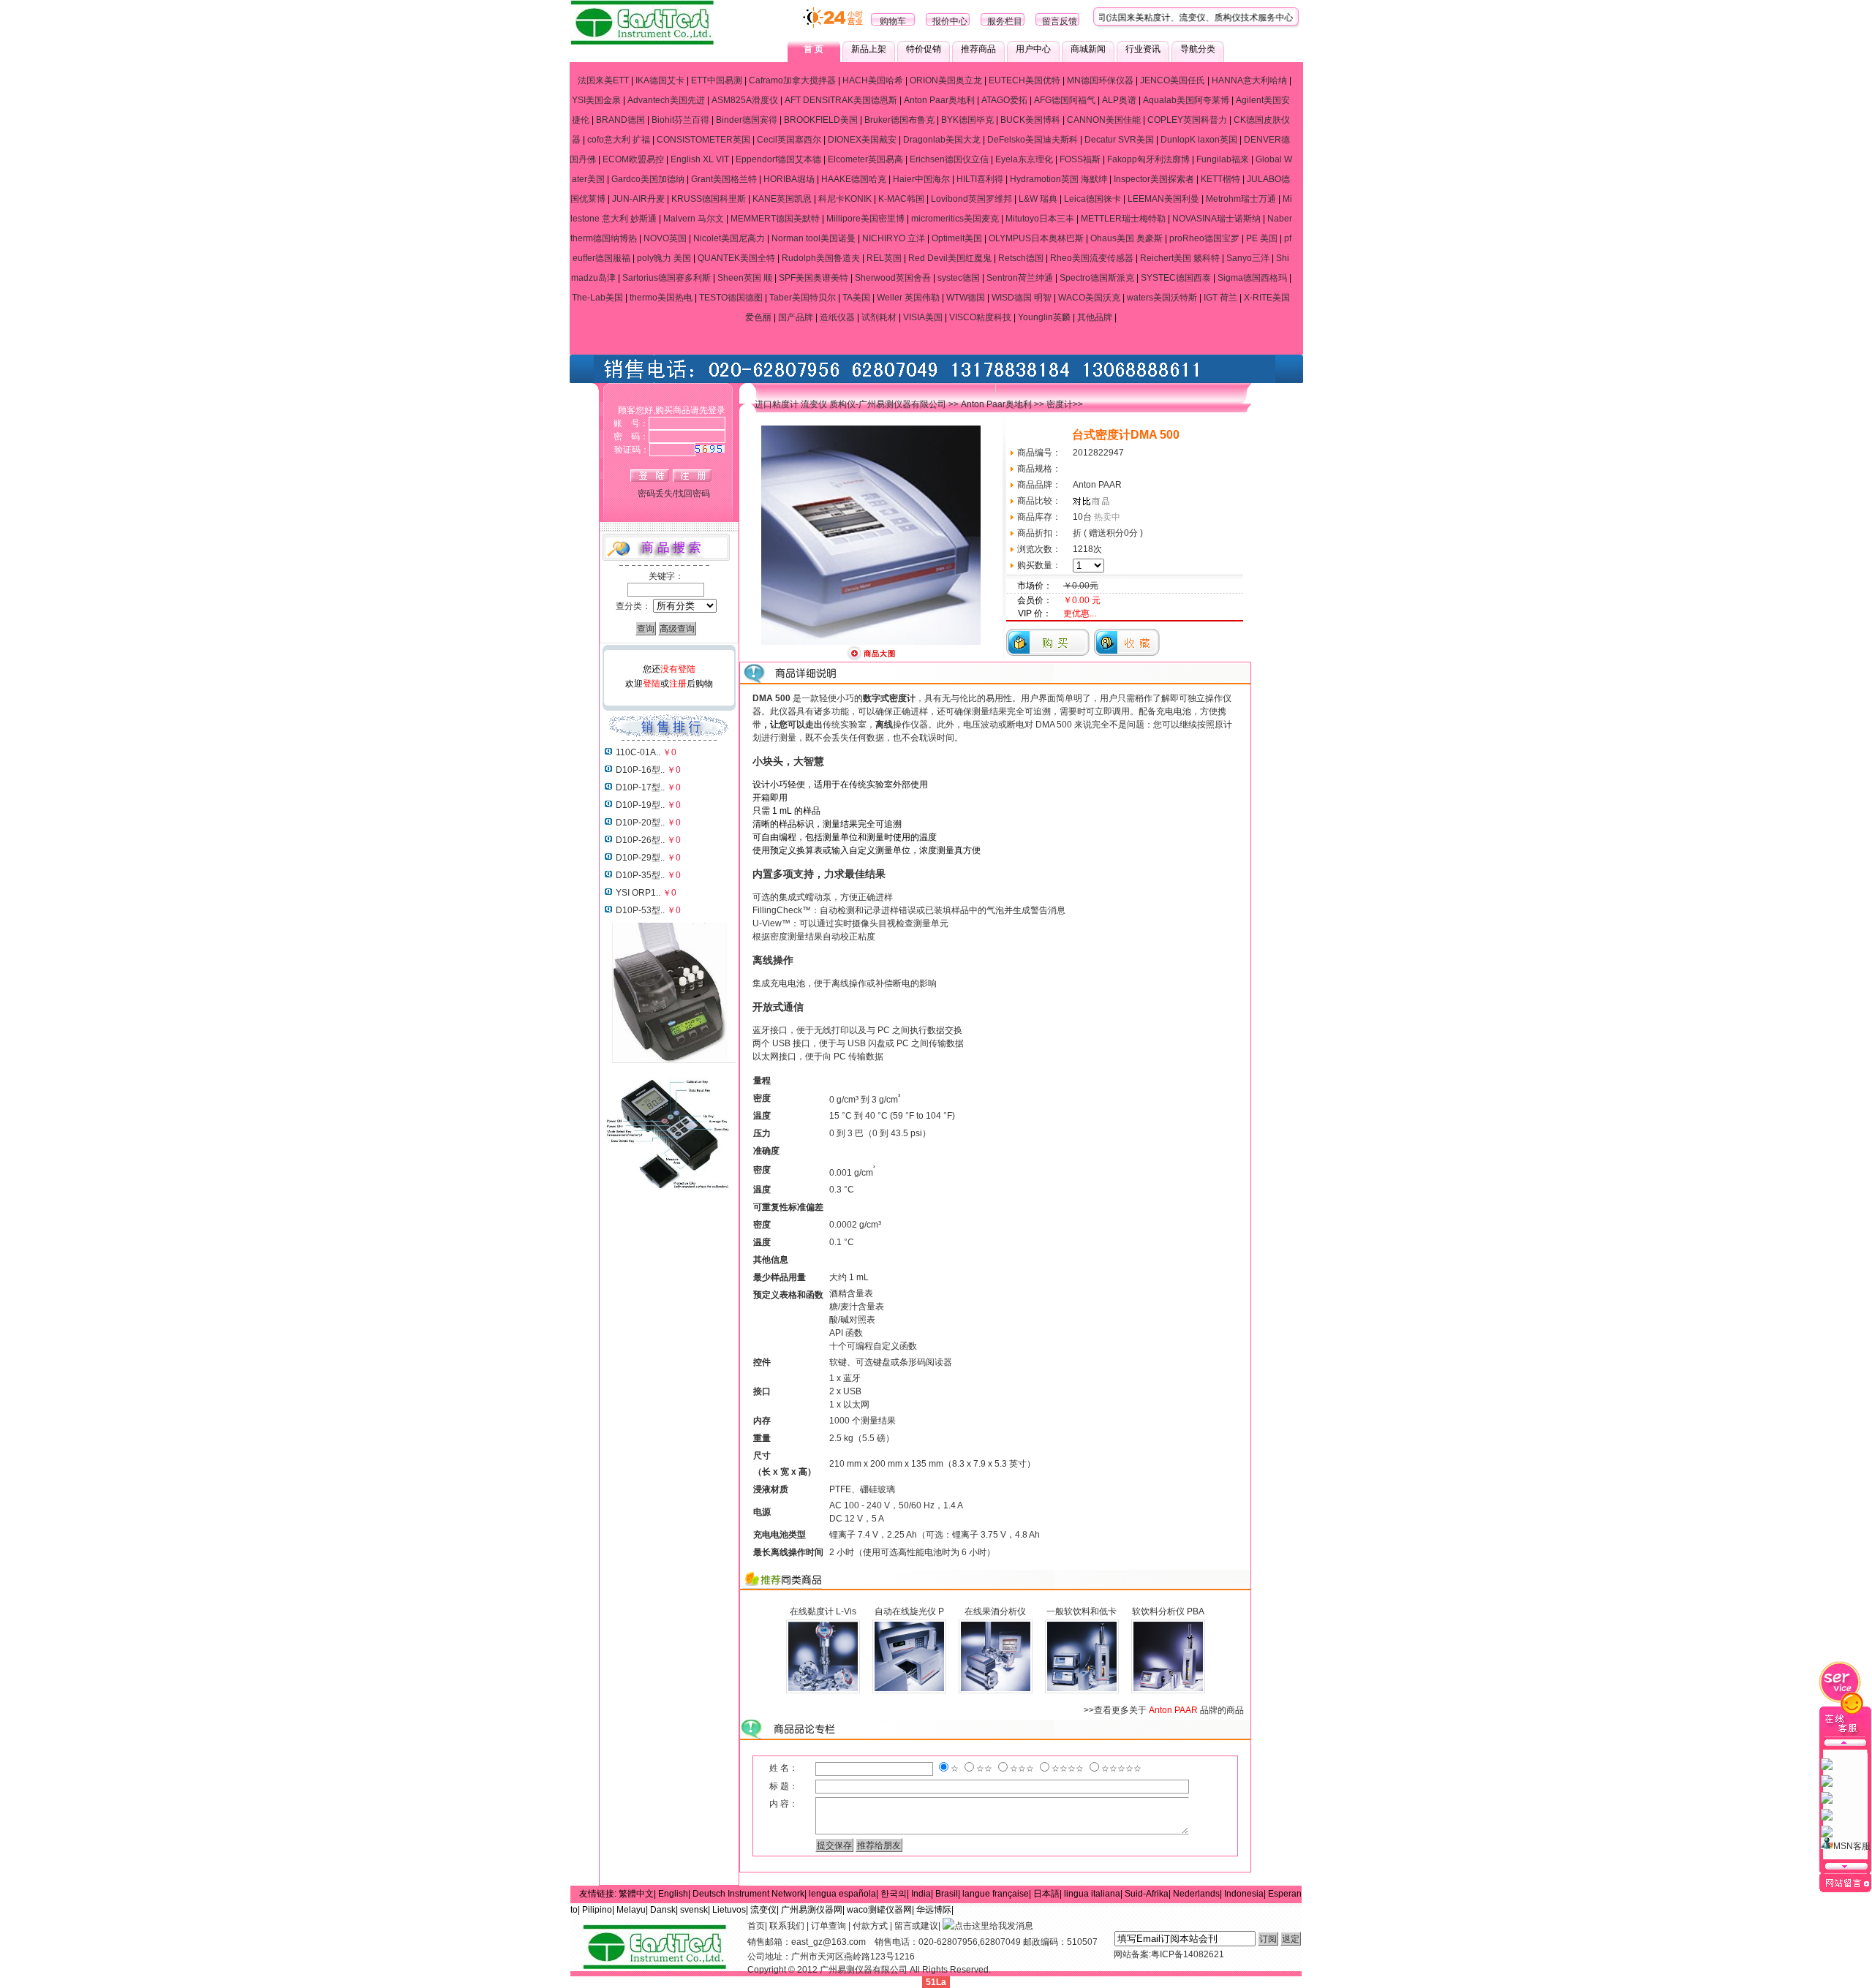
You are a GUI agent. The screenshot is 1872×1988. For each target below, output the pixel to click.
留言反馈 (1060, 21)
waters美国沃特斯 (1162, 298)
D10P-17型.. (640, 787)
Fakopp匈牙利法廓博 (1148, 159)
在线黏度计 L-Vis (823, 1611)
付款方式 (870, 1926)
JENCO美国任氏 (1173, 80)
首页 (756, 1926)
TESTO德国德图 (731, 298)
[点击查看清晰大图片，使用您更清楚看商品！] (871, 659)
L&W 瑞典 (1038, 199)
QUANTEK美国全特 (736, 258)
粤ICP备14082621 (1188, 1954)
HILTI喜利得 (980, 179)
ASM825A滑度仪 (745, 100)
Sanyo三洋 (1248, 258)
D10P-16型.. (640, 770)
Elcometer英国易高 (865, 159)
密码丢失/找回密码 (674, 494)
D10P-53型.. (640, 910)
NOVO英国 (665, 238)
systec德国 (959, 278)
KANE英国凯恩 (782, 199)
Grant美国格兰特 (724, 179)
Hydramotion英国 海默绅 (1058, 179)
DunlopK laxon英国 (1199, 140)
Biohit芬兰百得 (680, 120)
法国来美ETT (603, 80)
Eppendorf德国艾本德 (778, 159)
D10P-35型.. (640, 875)
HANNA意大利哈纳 (1249, 80)
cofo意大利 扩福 (619, 140)
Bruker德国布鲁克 (899, 120)
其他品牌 (1095, 317)
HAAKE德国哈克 (854, 179)
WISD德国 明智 (1022, 298)
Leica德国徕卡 (1092, 199)
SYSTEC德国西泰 (1176, 278)
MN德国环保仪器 (1100, 80)
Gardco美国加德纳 (648, 179)
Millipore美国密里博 (865, 219)
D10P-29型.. (640, 858)
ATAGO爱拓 (1004, 100)
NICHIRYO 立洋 (894, 238)
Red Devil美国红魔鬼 (950, 258)
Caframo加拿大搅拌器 (792, 80)
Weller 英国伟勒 (908, 298)
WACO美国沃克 (1089, 298)
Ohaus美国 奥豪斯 (1126, 238)
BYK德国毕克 (967, 120)
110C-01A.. (638, 752)
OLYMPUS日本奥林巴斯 (1036, 238)
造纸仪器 (837, 317)
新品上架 (869, 49)
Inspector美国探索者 (1154, 179)
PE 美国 (1262, 238)
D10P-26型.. (640, 840)
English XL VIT (700, 159)
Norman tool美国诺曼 (814, 238)
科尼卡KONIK (845, 199)
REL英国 (884, 258)
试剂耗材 (879, 317)
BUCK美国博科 (1030, 120)
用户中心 (1033, 49)
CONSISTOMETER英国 (703, 140)
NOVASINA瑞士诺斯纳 (1216, 219)
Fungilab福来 (1223, 159)
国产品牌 (796, 317)
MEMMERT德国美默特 (775, 219)
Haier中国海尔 (921, 179)
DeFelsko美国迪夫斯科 (1033, 140)
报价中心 (950, 21)
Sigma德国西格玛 (1252, 278)
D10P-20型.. (640, 823)
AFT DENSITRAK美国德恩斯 (841, 100)
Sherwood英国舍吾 (893, 278)
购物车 (893, 21)
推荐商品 (978, 49)
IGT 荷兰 (1220, 298)
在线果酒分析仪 (995, 1611)
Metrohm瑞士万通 (1241, 199)
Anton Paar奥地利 (939, 100)
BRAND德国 (620, 120)
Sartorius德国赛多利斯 (667, 278)
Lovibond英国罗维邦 (971, 199)
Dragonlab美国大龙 (942, 140)
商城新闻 (1088, 49)
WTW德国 (966, 298)
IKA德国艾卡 (660, 80)
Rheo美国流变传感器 (1092, 258)
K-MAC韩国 (901, 199)
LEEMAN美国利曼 (1163, 199)
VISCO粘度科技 (980, 317)
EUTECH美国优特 (1024, 80)
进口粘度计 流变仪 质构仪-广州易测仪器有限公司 (850, 404)
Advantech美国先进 (666, 100)
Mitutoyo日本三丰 (1040, 219)
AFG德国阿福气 (1065, 100)
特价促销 (924, 49)
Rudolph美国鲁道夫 (821, 258)
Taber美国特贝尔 (803, 298)
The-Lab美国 (597, 298)
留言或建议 (916, 1926)
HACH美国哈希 (873, 80)
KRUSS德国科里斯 (709, 199)
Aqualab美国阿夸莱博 (1186, 100)
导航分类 (1198, 49)
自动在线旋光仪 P (909, 1611)
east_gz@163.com (829, 1942)
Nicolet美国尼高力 (729, 238)
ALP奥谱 (1119, 100)
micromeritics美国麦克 (955, 219)
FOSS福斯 (1080, 159)
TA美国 (856, 298)
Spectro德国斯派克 (1097, 278)
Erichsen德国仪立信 (949, 159)
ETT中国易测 (717, 80)
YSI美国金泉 (596, 100)
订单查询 (829, 1926)
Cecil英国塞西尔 (789, 140)
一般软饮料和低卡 (1082, 1611)
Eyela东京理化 (1024, 159)
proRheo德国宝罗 (1204, 238)
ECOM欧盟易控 (633, 159)
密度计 (1060, 404)
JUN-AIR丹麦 (638, 199)
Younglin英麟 (1044, 317)
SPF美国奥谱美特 (814, 278)
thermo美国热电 (661, 298)
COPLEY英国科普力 (1187, 120)
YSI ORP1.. (638, 893)
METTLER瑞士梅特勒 (1123, 219)
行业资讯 (1143, 49)
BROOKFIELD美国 (821, 120)
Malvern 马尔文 (694, 219)
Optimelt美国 (957, 238)
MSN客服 (1852, 1846)
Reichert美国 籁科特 (1180, 258)
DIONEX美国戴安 (862, 140)
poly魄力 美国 (664, 258)
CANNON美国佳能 (1104, 120)
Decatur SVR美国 (1119, 140)
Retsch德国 (1021, 258)
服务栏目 (1005, 21)
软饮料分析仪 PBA (1168, 1611)
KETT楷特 (1220, 179)
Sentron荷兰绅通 (1020, 278)
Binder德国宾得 (747, 120)
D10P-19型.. (640, 805)
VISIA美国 (923, 317)
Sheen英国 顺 (745, 278)
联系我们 (787, 1926)
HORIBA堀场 (789, 179)
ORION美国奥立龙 (946, 80)
